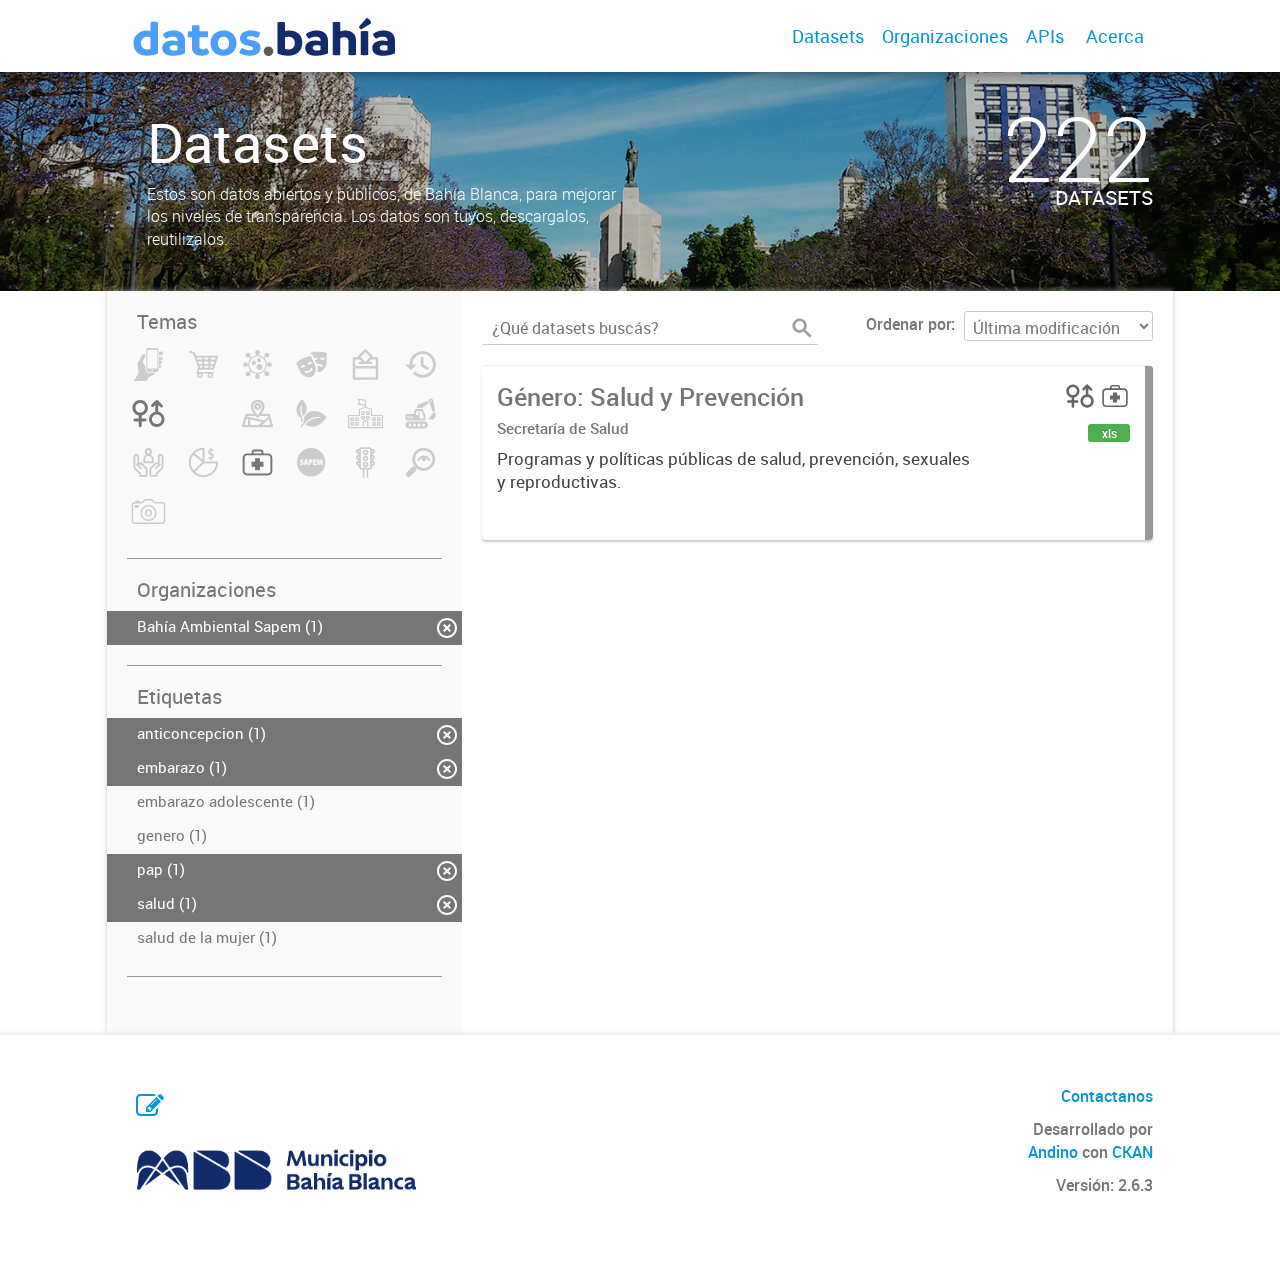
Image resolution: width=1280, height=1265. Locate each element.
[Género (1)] (148, 425)
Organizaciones (945, 36)
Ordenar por (908, 324)
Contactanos (1107, 1096)
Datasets (828, 36)
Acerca (1115, 36)
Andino (1053, 1152)
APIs (1045, 36)
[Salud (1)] (257, 474)
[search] (802, 328)
